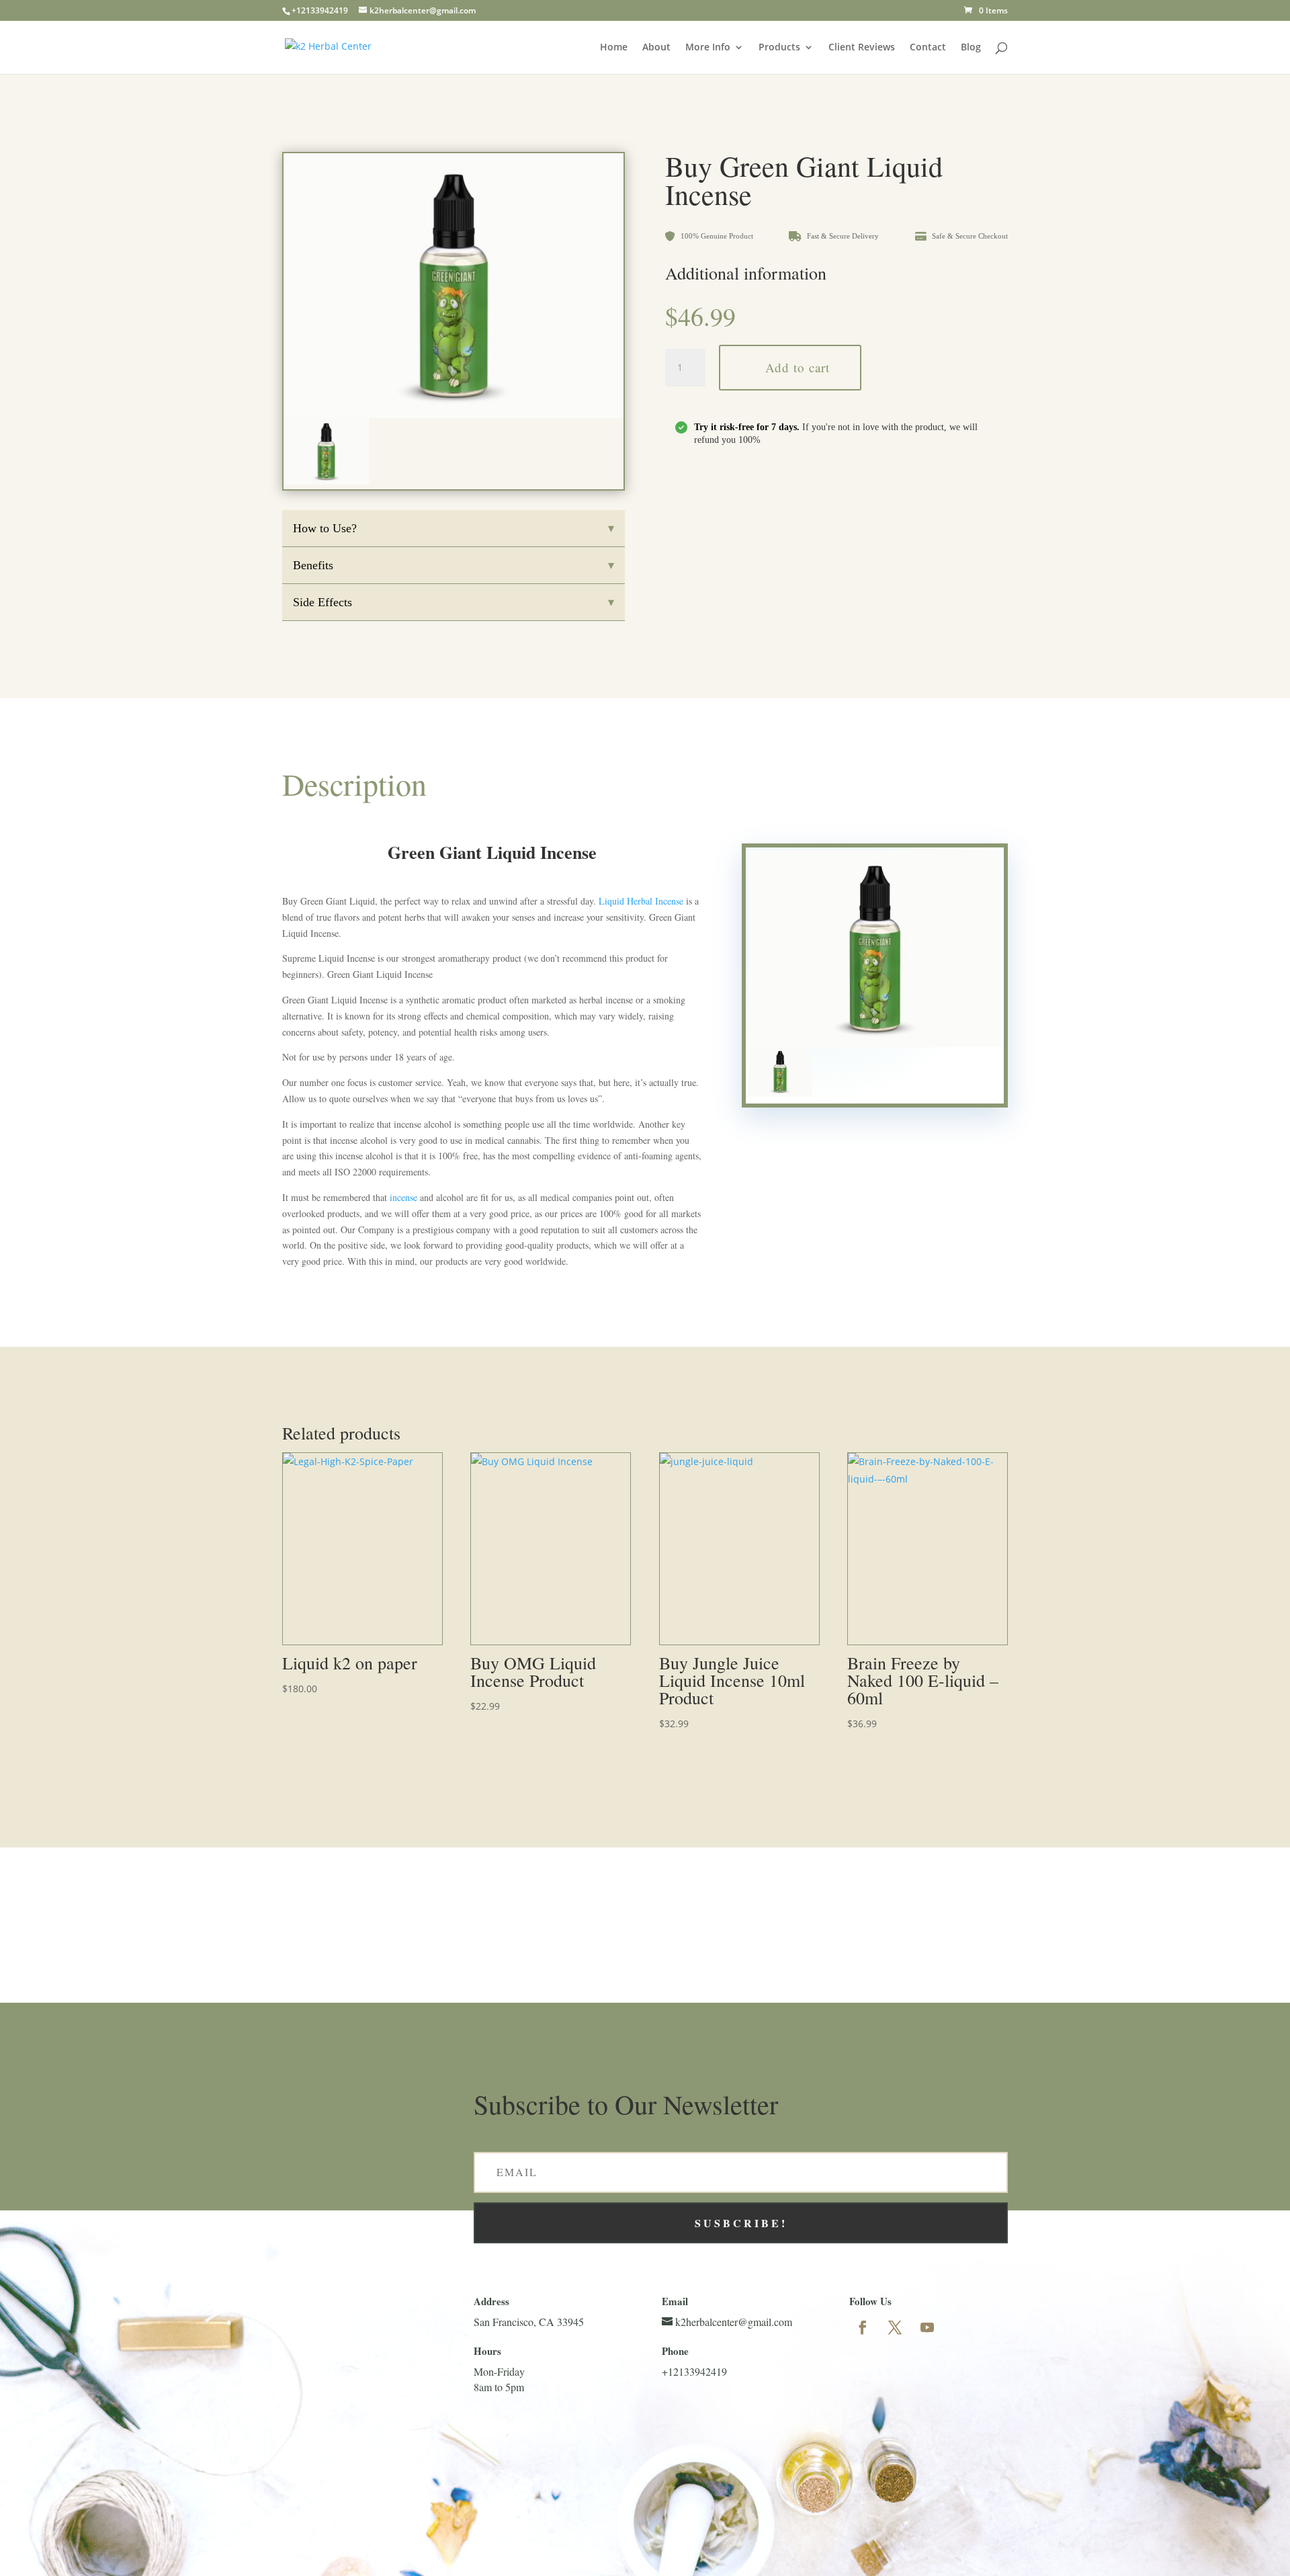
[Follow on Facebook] (863, 2327)
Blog (971, 48)
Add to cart (798, 367)
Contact (928, 48)
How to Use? (454, 529)
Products (779, 48)
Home (614, 48)
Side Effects (454, 603)
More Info (708, 48)
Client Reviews (862, 48)
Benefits (454, 566)
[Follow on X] (895, 2327)
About (656, 48)
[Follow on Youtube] (927, 2327)
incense (403, 1197)
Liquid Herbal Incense (641, 901)
